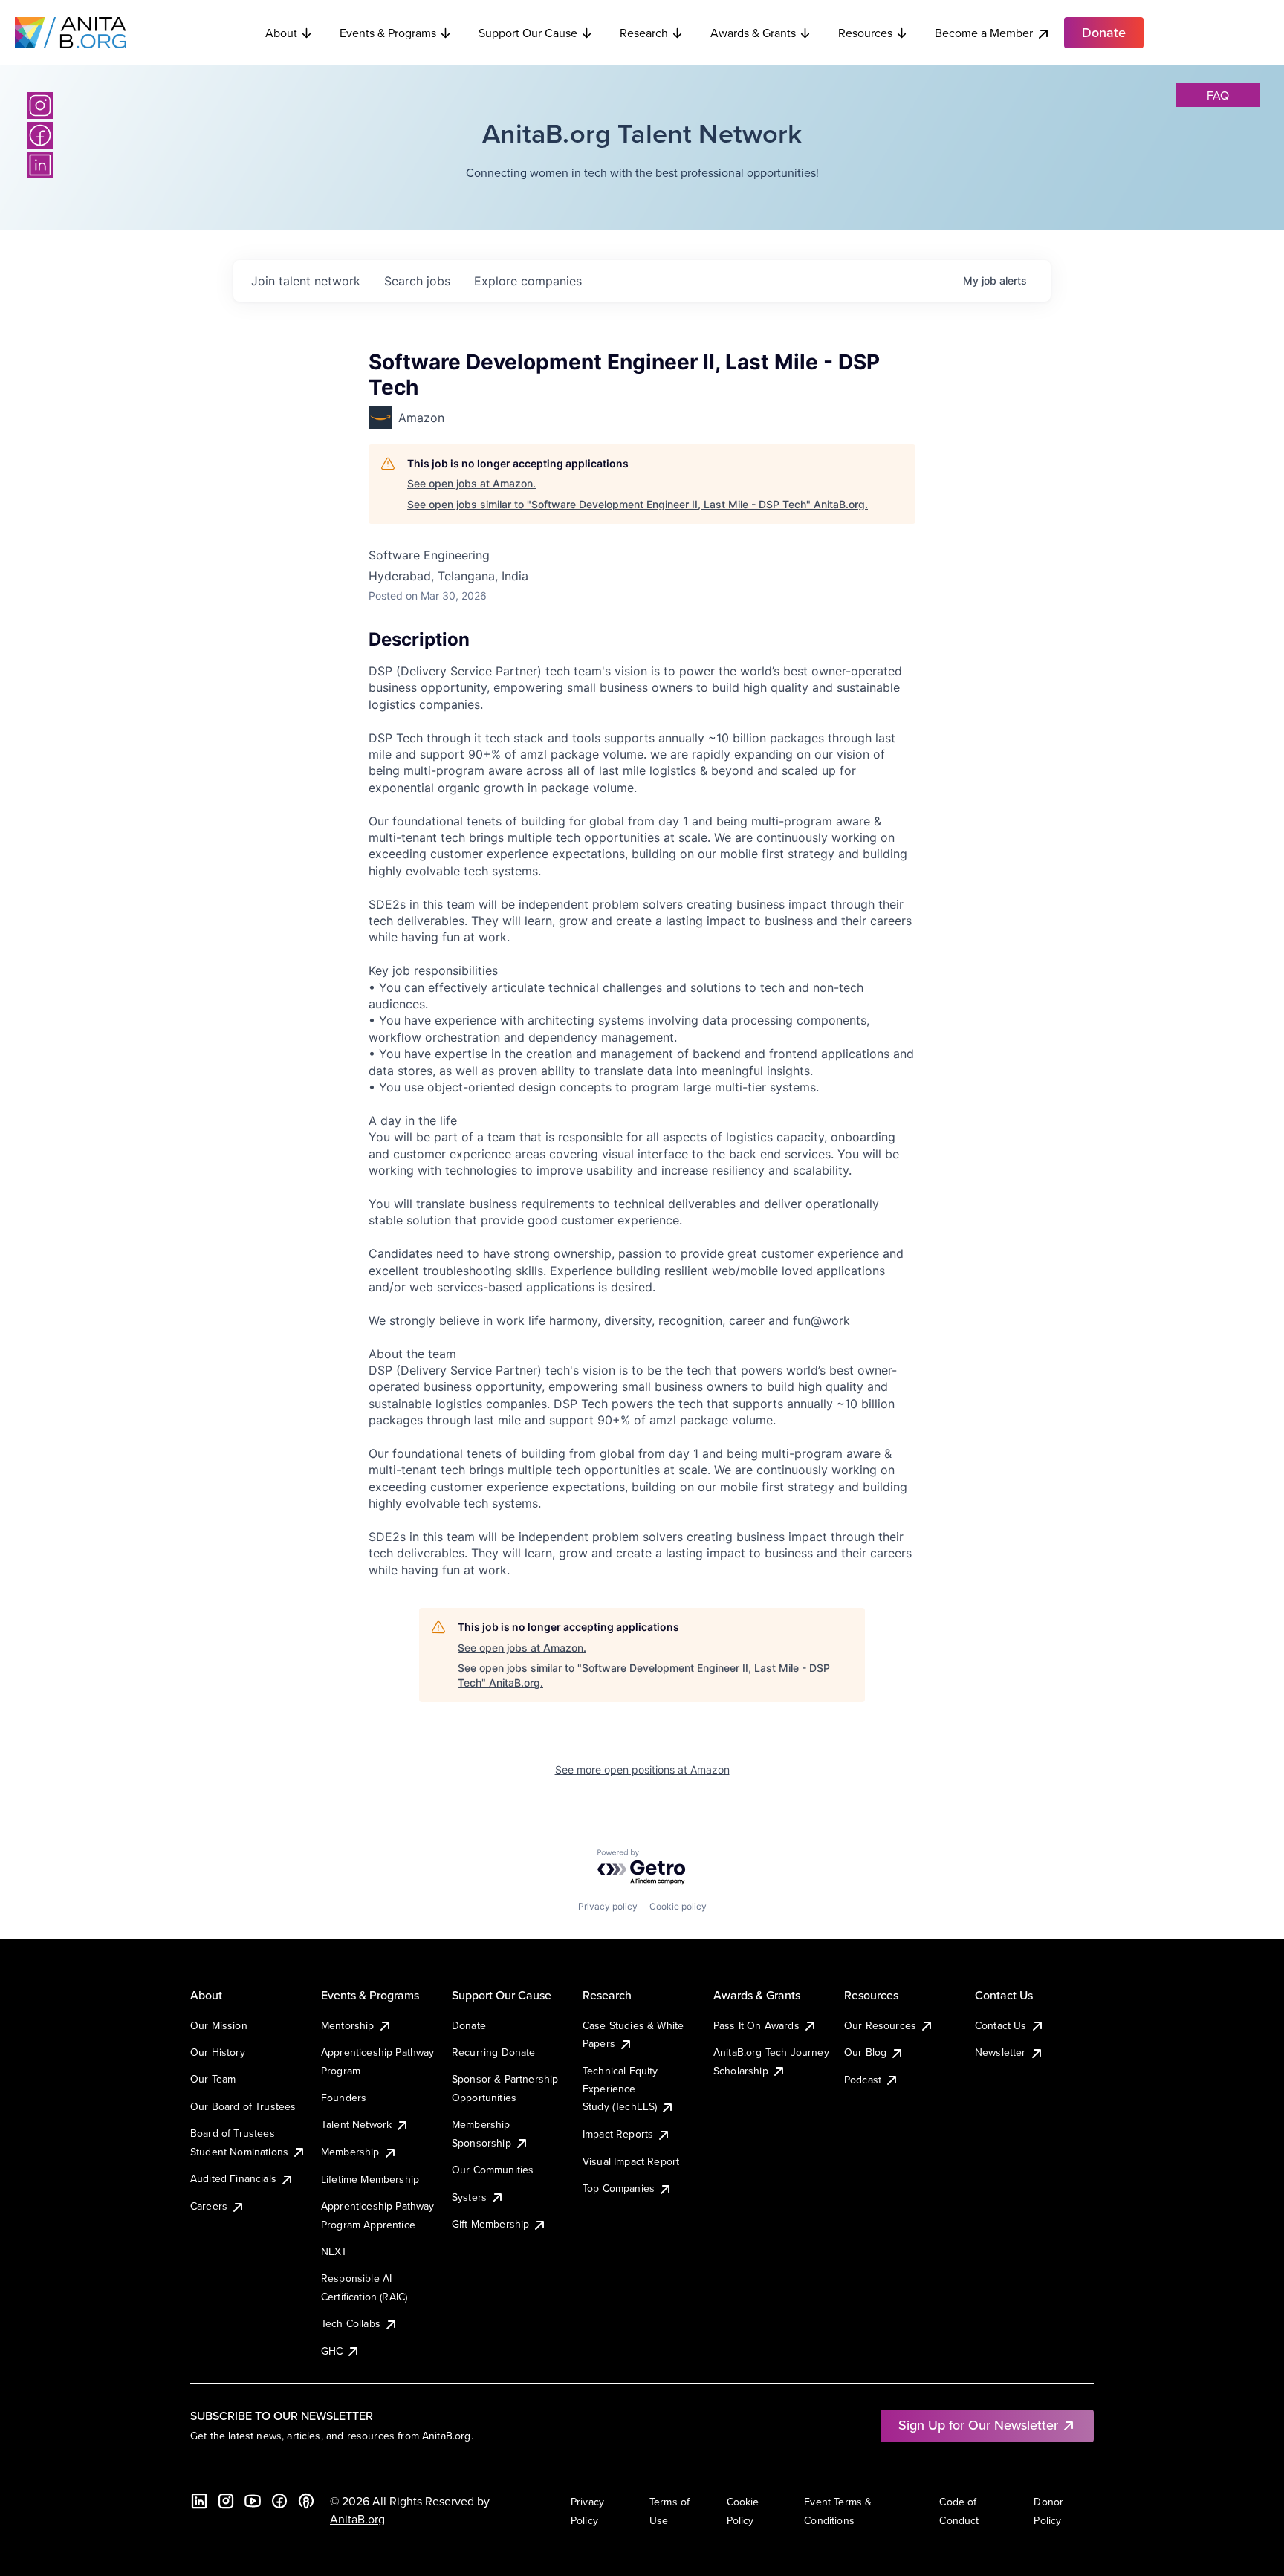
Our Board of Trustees (243, 2106)
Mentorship (348, 2025)
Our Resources (880, 2025)
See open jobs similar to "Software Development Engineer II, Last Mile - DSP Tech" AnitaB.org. (638, 504)
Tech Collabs (351, 2323)
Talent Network (356, 2124)
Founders (344, 2098)
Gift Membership (490, 2224)
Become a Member (984, 33)
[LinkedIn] (40, 165)
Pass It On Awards (756, 2025)
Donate (469, 2025)
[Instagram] (40, 106)
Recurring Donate (494, 2052)
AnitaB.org (357, 2519)
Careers (209, 2206)
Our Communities (493, 2170)
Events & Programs (388, 33)
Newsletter (1001, 2052)
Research (644, 33)
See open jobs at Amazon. (471, 483)
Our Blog (865, 2052)
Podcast (863, 2080)
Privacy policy (608, 1906)
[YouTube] (253, 2501)
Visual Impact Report (631, 2161)
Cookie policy (678, 1906)
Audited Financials (233, 2178)
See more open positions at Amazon (642, 1769)
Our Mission (219, 2025)
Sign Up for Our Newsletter (978, 2425)
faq (1218, 95)
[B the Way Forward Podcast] (306, 2501)
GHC (332, 2351)
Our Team (213, 2079)
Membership (350, 2152)
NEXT (334, 2251)
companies (528, 281)
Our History (218, 2052)
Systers (469, 2197)
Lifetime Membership (370, 2179)
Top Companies (619, 2188)
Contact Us (1001, 2025)
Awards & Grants (753, 33)
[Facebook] (40, 135)
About (281, 33)
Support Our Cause (528, 33)
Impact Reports (618, 2134)
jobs (417, 281)
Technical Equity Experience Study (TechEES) (620, 2089)
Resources (865, 33)
